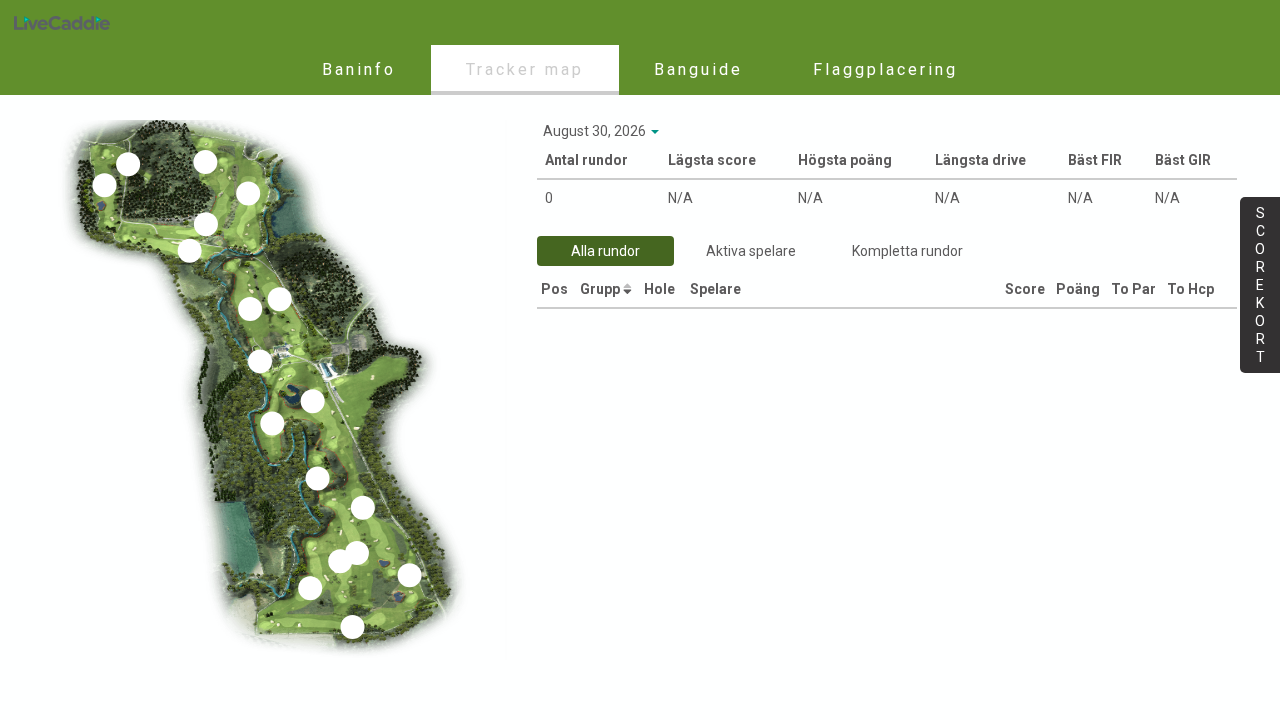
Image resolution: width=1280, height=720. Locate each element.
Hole (661, 289)
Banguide (698, 69)
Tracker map (525, 69)
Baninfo (359, 69)
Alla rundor (605, 251)
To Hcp (1192, 289)
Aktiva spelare (751, 251)
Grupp (601, 289)
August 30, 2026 (596, 131)
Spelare (717, 289)
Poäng (1079, 289)
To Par (1135, 289)
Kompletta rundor (907, 251)
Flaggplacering (885, 69)
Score (1026, 289)
